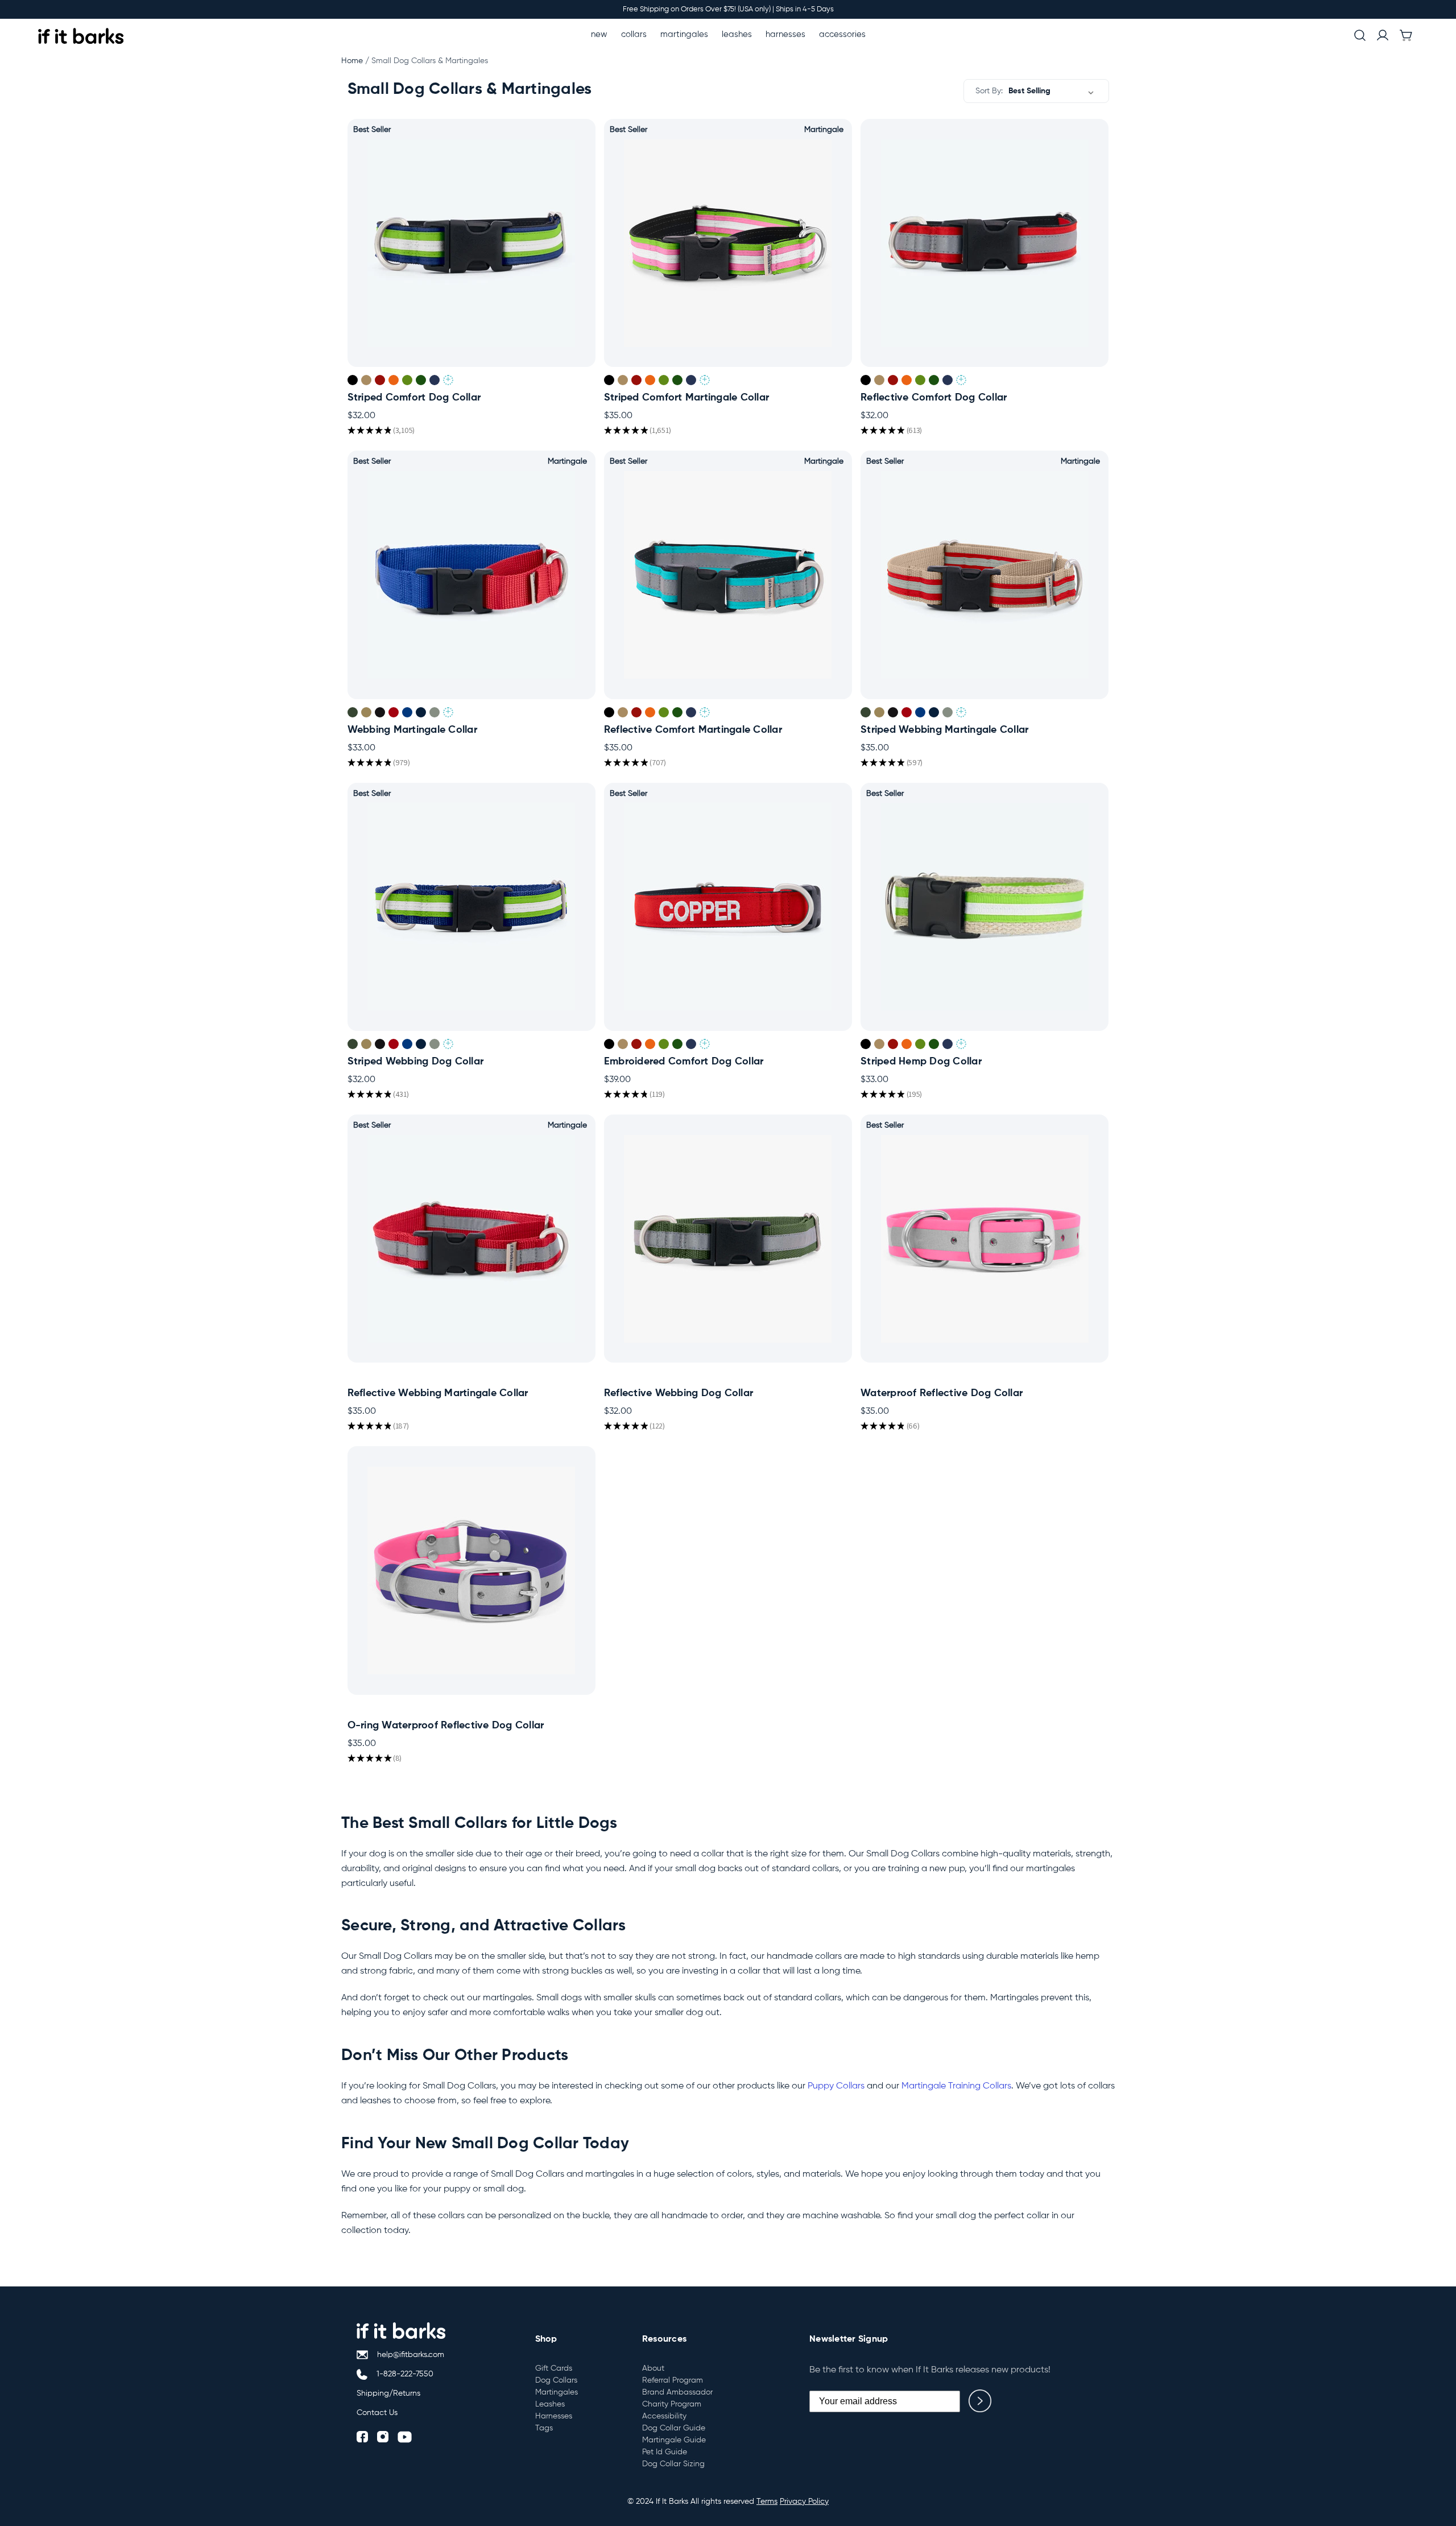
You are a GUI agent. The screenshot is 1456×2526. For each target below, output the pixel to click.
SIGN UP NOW (728, 1257)
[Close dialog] (828, 1129)
